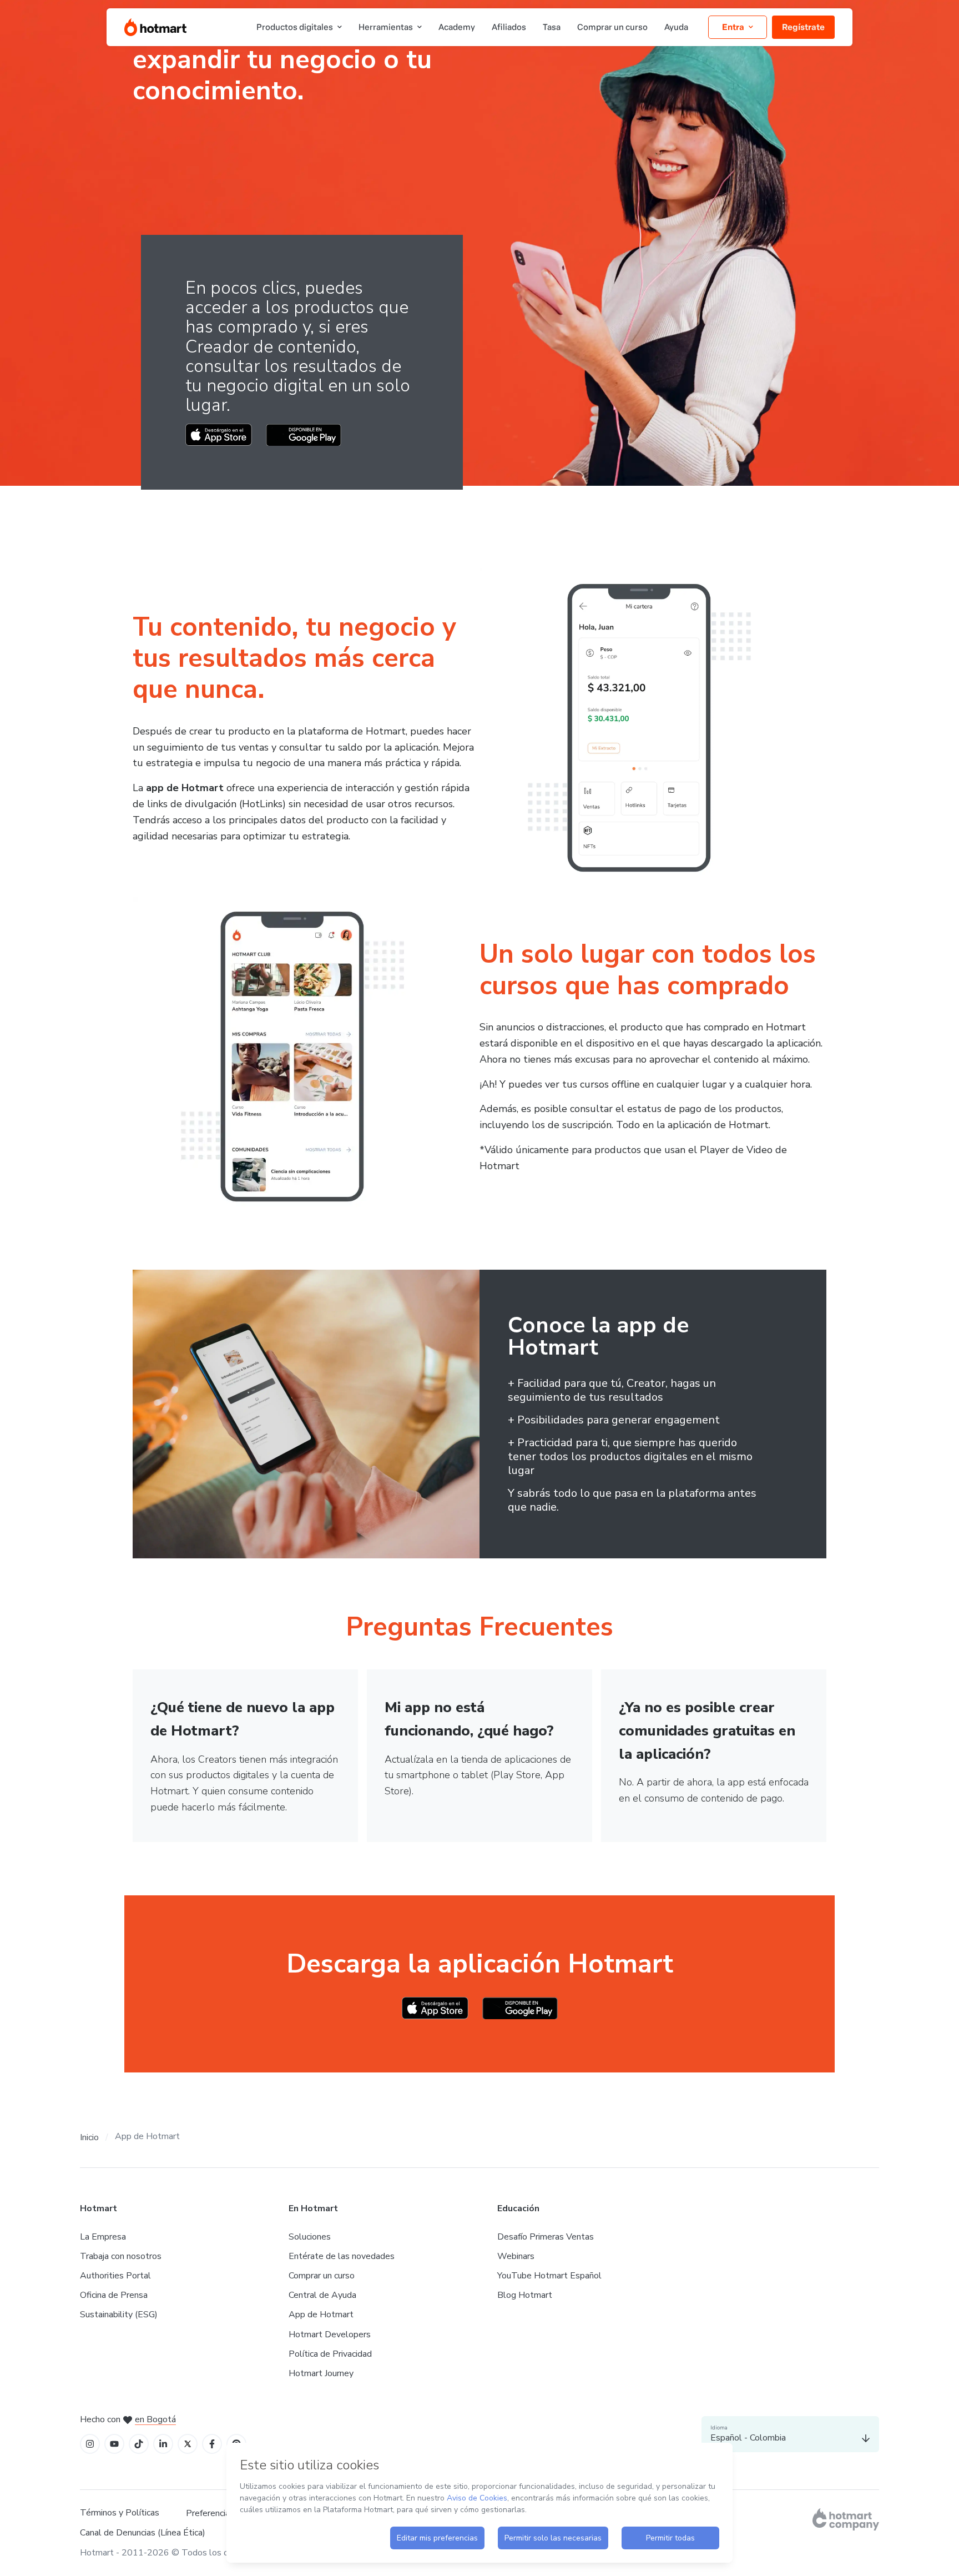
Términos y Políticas (120, 2513)
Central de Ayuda (322, 2295)
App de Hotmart (321, 2315)
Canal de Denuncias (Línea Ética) (143, 2533)
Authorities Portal (115, 2276)
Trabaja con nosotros (121, 2256)
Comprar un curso (322, 2276)
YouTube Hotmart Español (549, 2276)
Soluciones (310, 2237)
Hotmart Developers (330, 2334)
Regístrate (803, 27)
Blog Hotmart (525, 2295)
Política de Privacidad (330, 2354)
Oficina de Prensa (114, 2295)
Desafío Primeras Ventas (546, 2237)
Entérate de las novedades (342, 2256)
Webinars (516, 2256)
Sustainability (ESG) (119, 2315)
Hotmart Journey (321, 2373)
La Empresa (103, 2237)
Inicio (89, 2137)
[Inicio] (155, 27)
